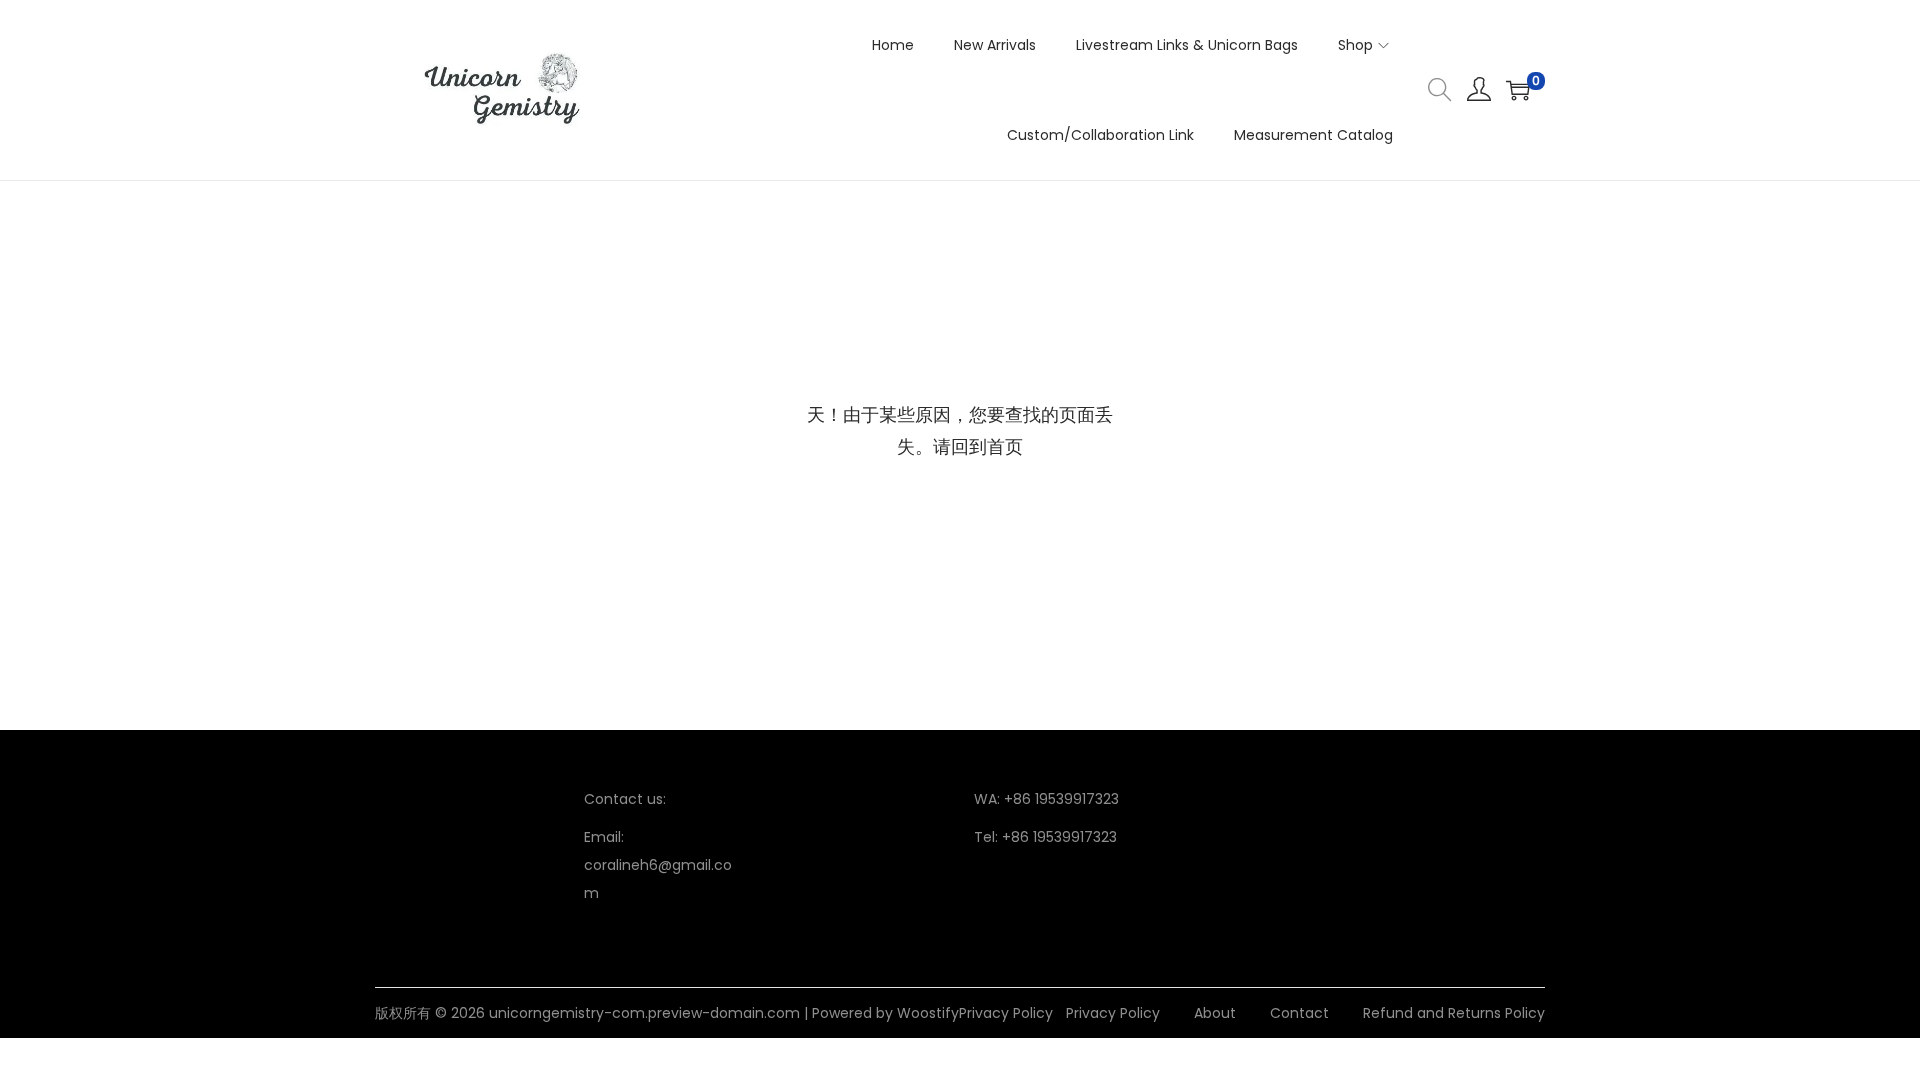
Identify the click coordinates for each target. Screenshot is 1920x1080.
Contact (1299, 1013)
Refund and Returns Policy (1454, 1013)
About (1215, 1013)
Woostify (928, 1013)
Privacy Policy (1006, 1013)
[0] (1518, 90)
